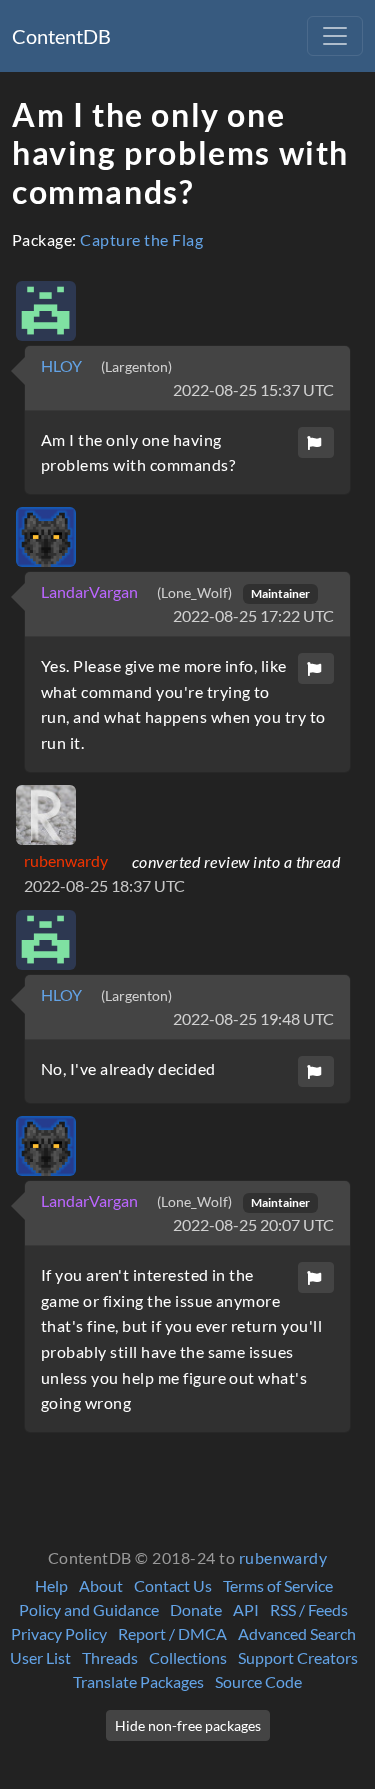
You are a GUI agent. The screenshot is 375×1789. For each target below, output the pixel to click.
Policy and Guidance (89, 1609)
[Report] (316, 442)
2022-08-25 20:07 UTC (253, 1224)
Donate (196, 1609)
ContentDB (61, 36)
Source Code (258, 1681)
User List (40, 1657)
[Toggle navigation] (335, 36)
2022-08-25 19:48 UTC (253, 1018)
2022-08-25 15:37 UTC (253, 389)
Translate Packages (138, 1681)
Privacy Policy (59, 1633)
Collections (188, 1657)
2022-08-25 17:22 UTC (253, 615)
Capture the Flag (141, 239)
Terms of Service (278, 1585)
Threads (110, 1657)
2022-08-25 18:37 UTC (104, 885)
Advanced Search (297, 1633)
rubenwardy (66, 860)
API (246, 1609)
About (101, 1585)
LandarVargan (91, 591)
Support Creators (298, 1657)
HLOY (63, 365)
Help (51, 1585)
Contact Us (173, 1585)
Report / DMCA (172, 1633)
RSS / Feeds (309, 1609)
